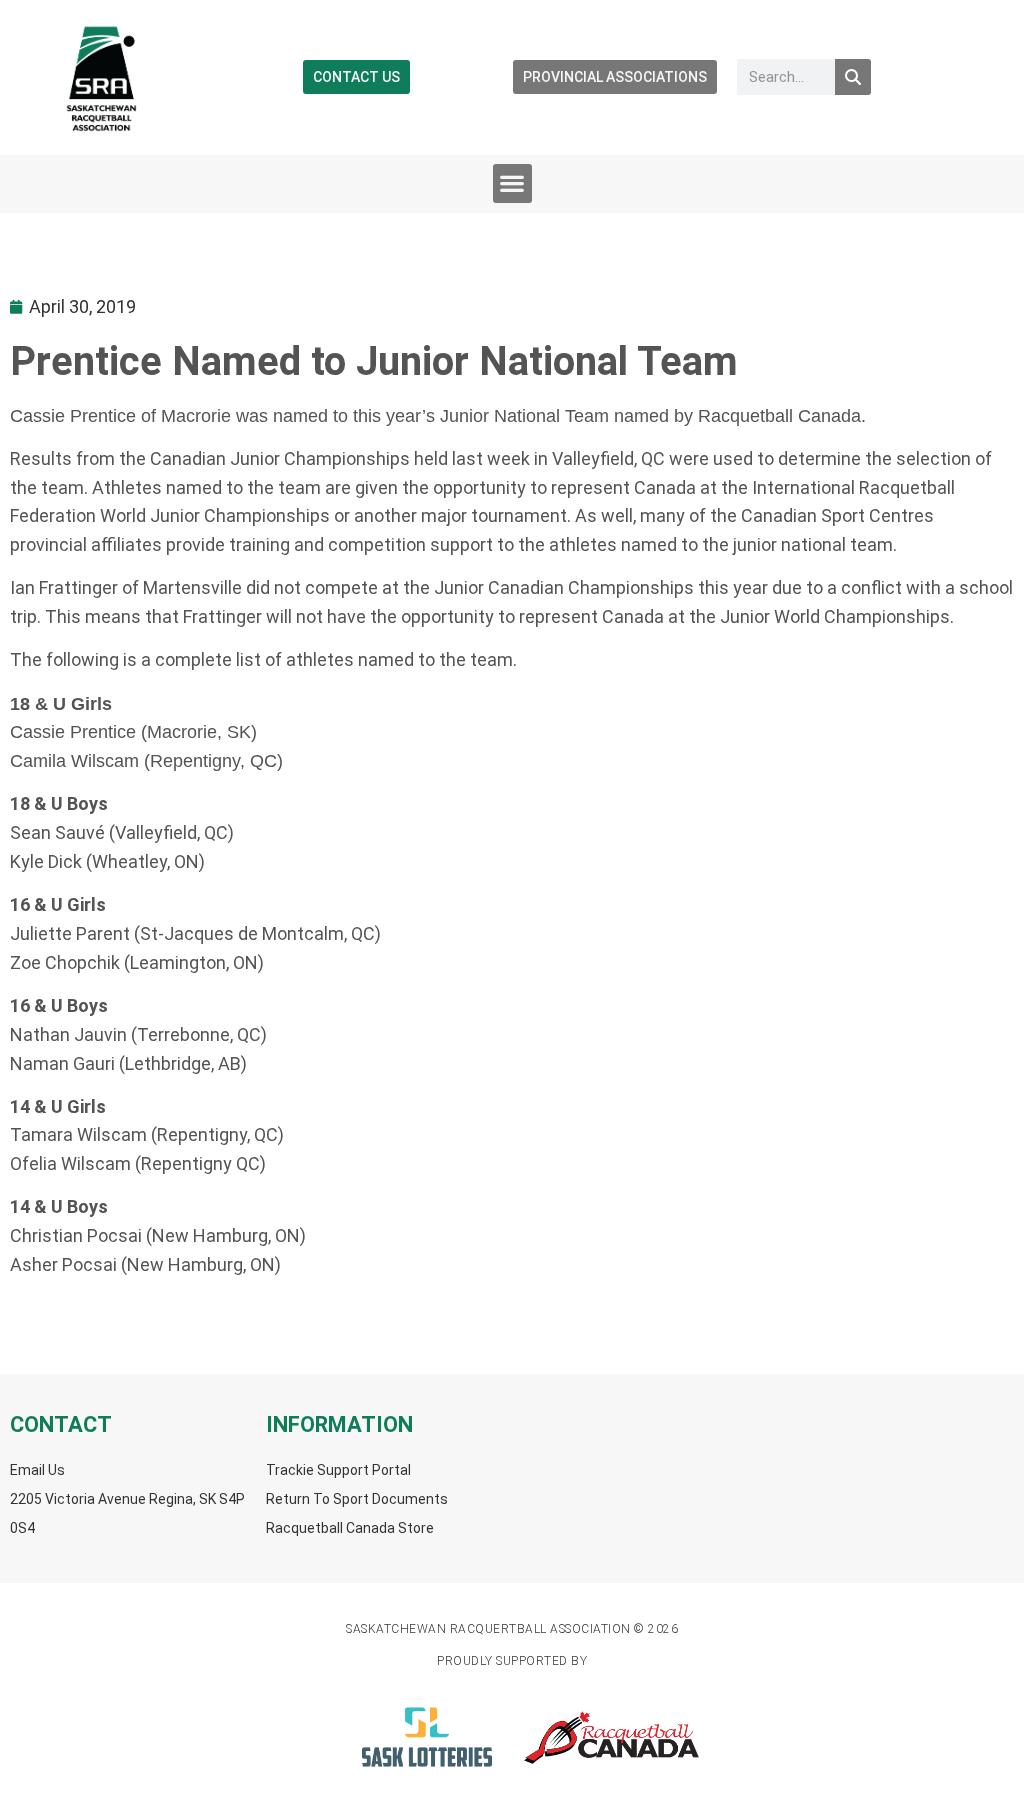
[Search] (853, 77)
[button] (512, 183)
